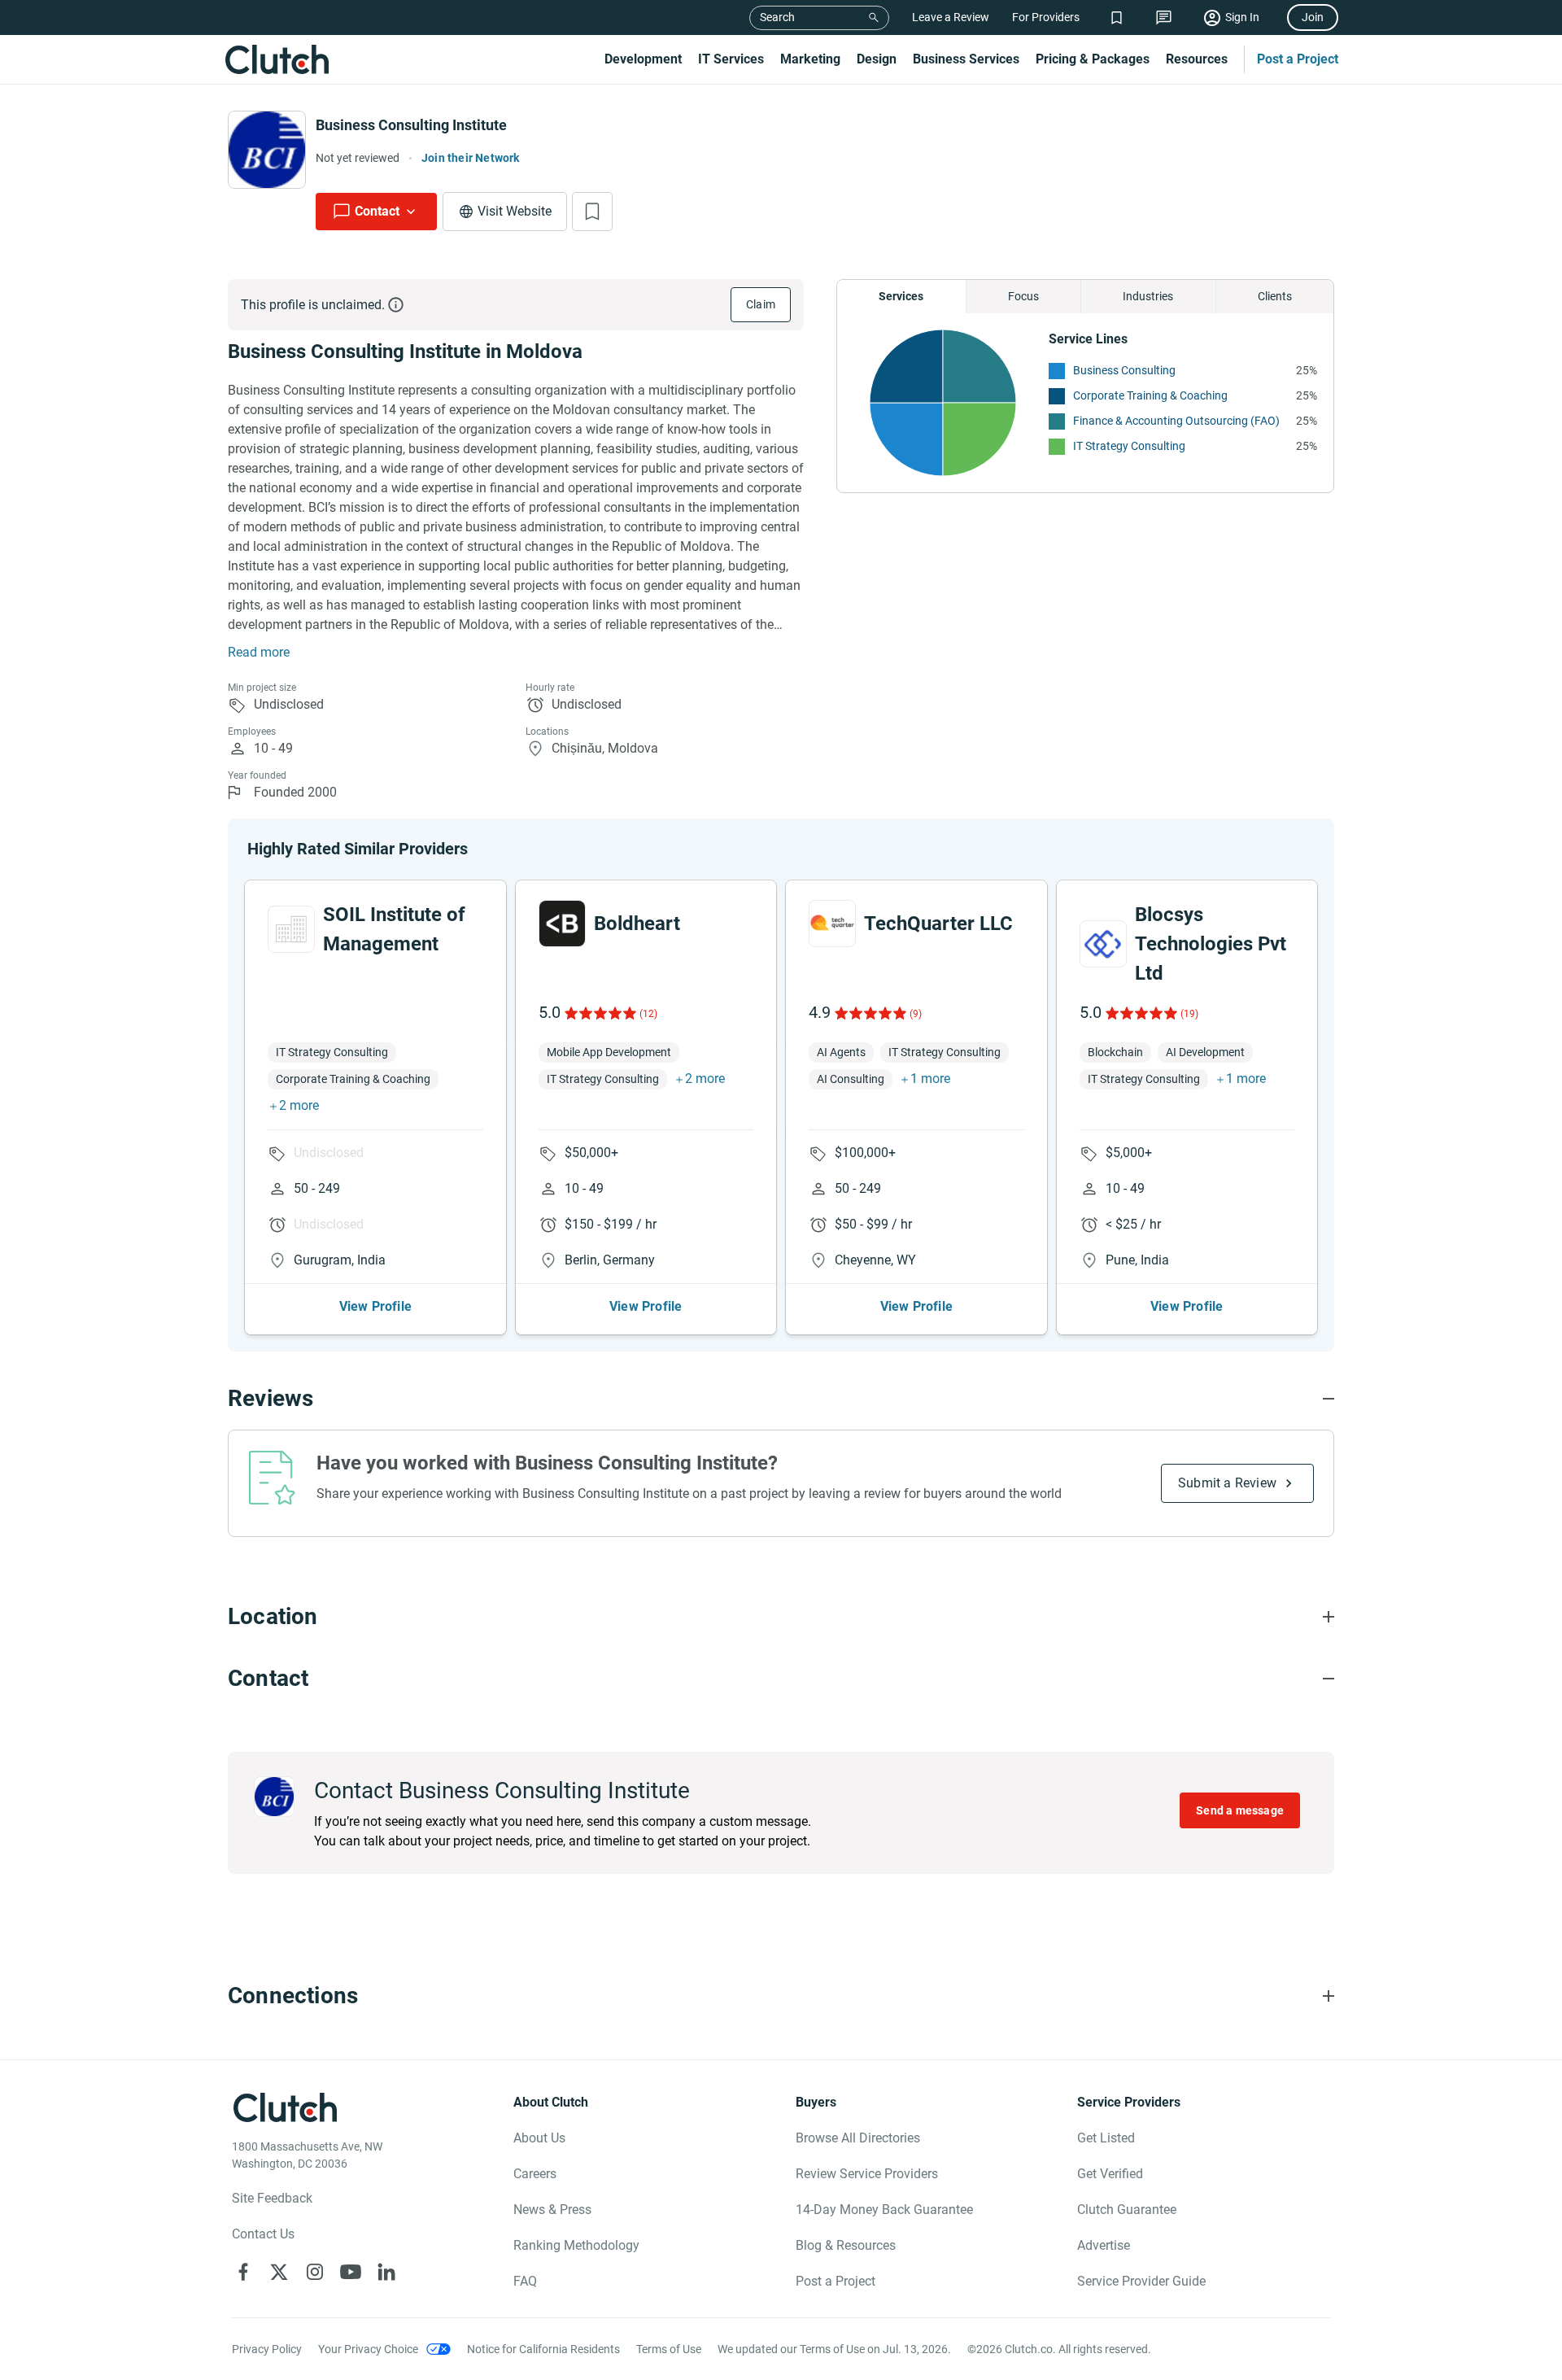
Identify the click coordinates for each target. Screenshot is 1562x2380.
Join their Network (471, 158)
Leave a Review (951, 17)
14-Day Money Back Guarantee (884, 2210)
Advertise (1104, 2245)
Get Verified (1110, 2174)
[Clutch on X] (279, 2272)
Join (1313, 17)
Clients (1275, 296)
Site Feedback (272, 2198)
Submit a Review (1227, 1483)
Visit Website (515, 211)
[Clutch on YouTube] (351, 2272)
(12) (648, 1014)
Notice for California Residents (543, 2349)
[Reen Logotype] (291, 929)
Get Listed (1106, 2138)
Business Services (966, 59)
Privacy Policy (267, 2349)
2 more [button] (299, 1105)
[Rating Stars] (599, 1013)
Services (901, 296)
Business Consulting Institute (411, 125)
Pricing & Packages (1093, 59)
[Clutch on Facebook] (243, 2272)
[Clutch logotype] (277, 59)
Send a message (1240, 1810)
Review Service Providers (867, 2174)
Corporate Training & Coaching (1150, 395)
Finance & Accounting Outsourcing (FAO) (1176, 421)
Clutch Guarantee (1127, 2210)
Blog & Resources (846, 2245)
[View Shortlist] (1117, 17)
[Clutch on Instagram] (315, 2272)
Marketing (810, 59)
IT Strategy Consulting (1129, 446)
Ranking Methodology (576, 2245)
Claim (761, 304)
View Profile (375, 1306)
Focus (1023, 296)
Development (643, 59)
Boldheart (637, 924)
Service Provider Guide (1141, 2281)
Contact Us (263, 2234)
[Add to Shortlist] (592, 212)
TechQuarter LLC (938, 924)
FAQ (525, 2281)
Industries (1148, 296)
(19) (1189, 1014)
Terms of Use (669, 2349)
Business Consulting (1124, 370)
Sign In (1242, 17)
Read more (259, 652)
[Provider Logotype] (267, 150)
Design (877, 59)
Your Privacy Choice (368, 2349)
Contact (377, 211)
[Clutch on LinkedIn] (386, 2272)
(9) (916, 1014)
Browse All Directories (858, 2138)
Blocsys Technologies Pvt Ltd (1211, 944)
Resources (1197, 59)
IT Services (731, 59)
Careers (535, 2174)
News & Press (552, 2210)
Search (777, 17)
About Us (539, 2138)
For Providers (1046, 17)
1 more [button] (930, 1079)
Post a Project (1298, 59)
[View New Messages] (1164, 17)
